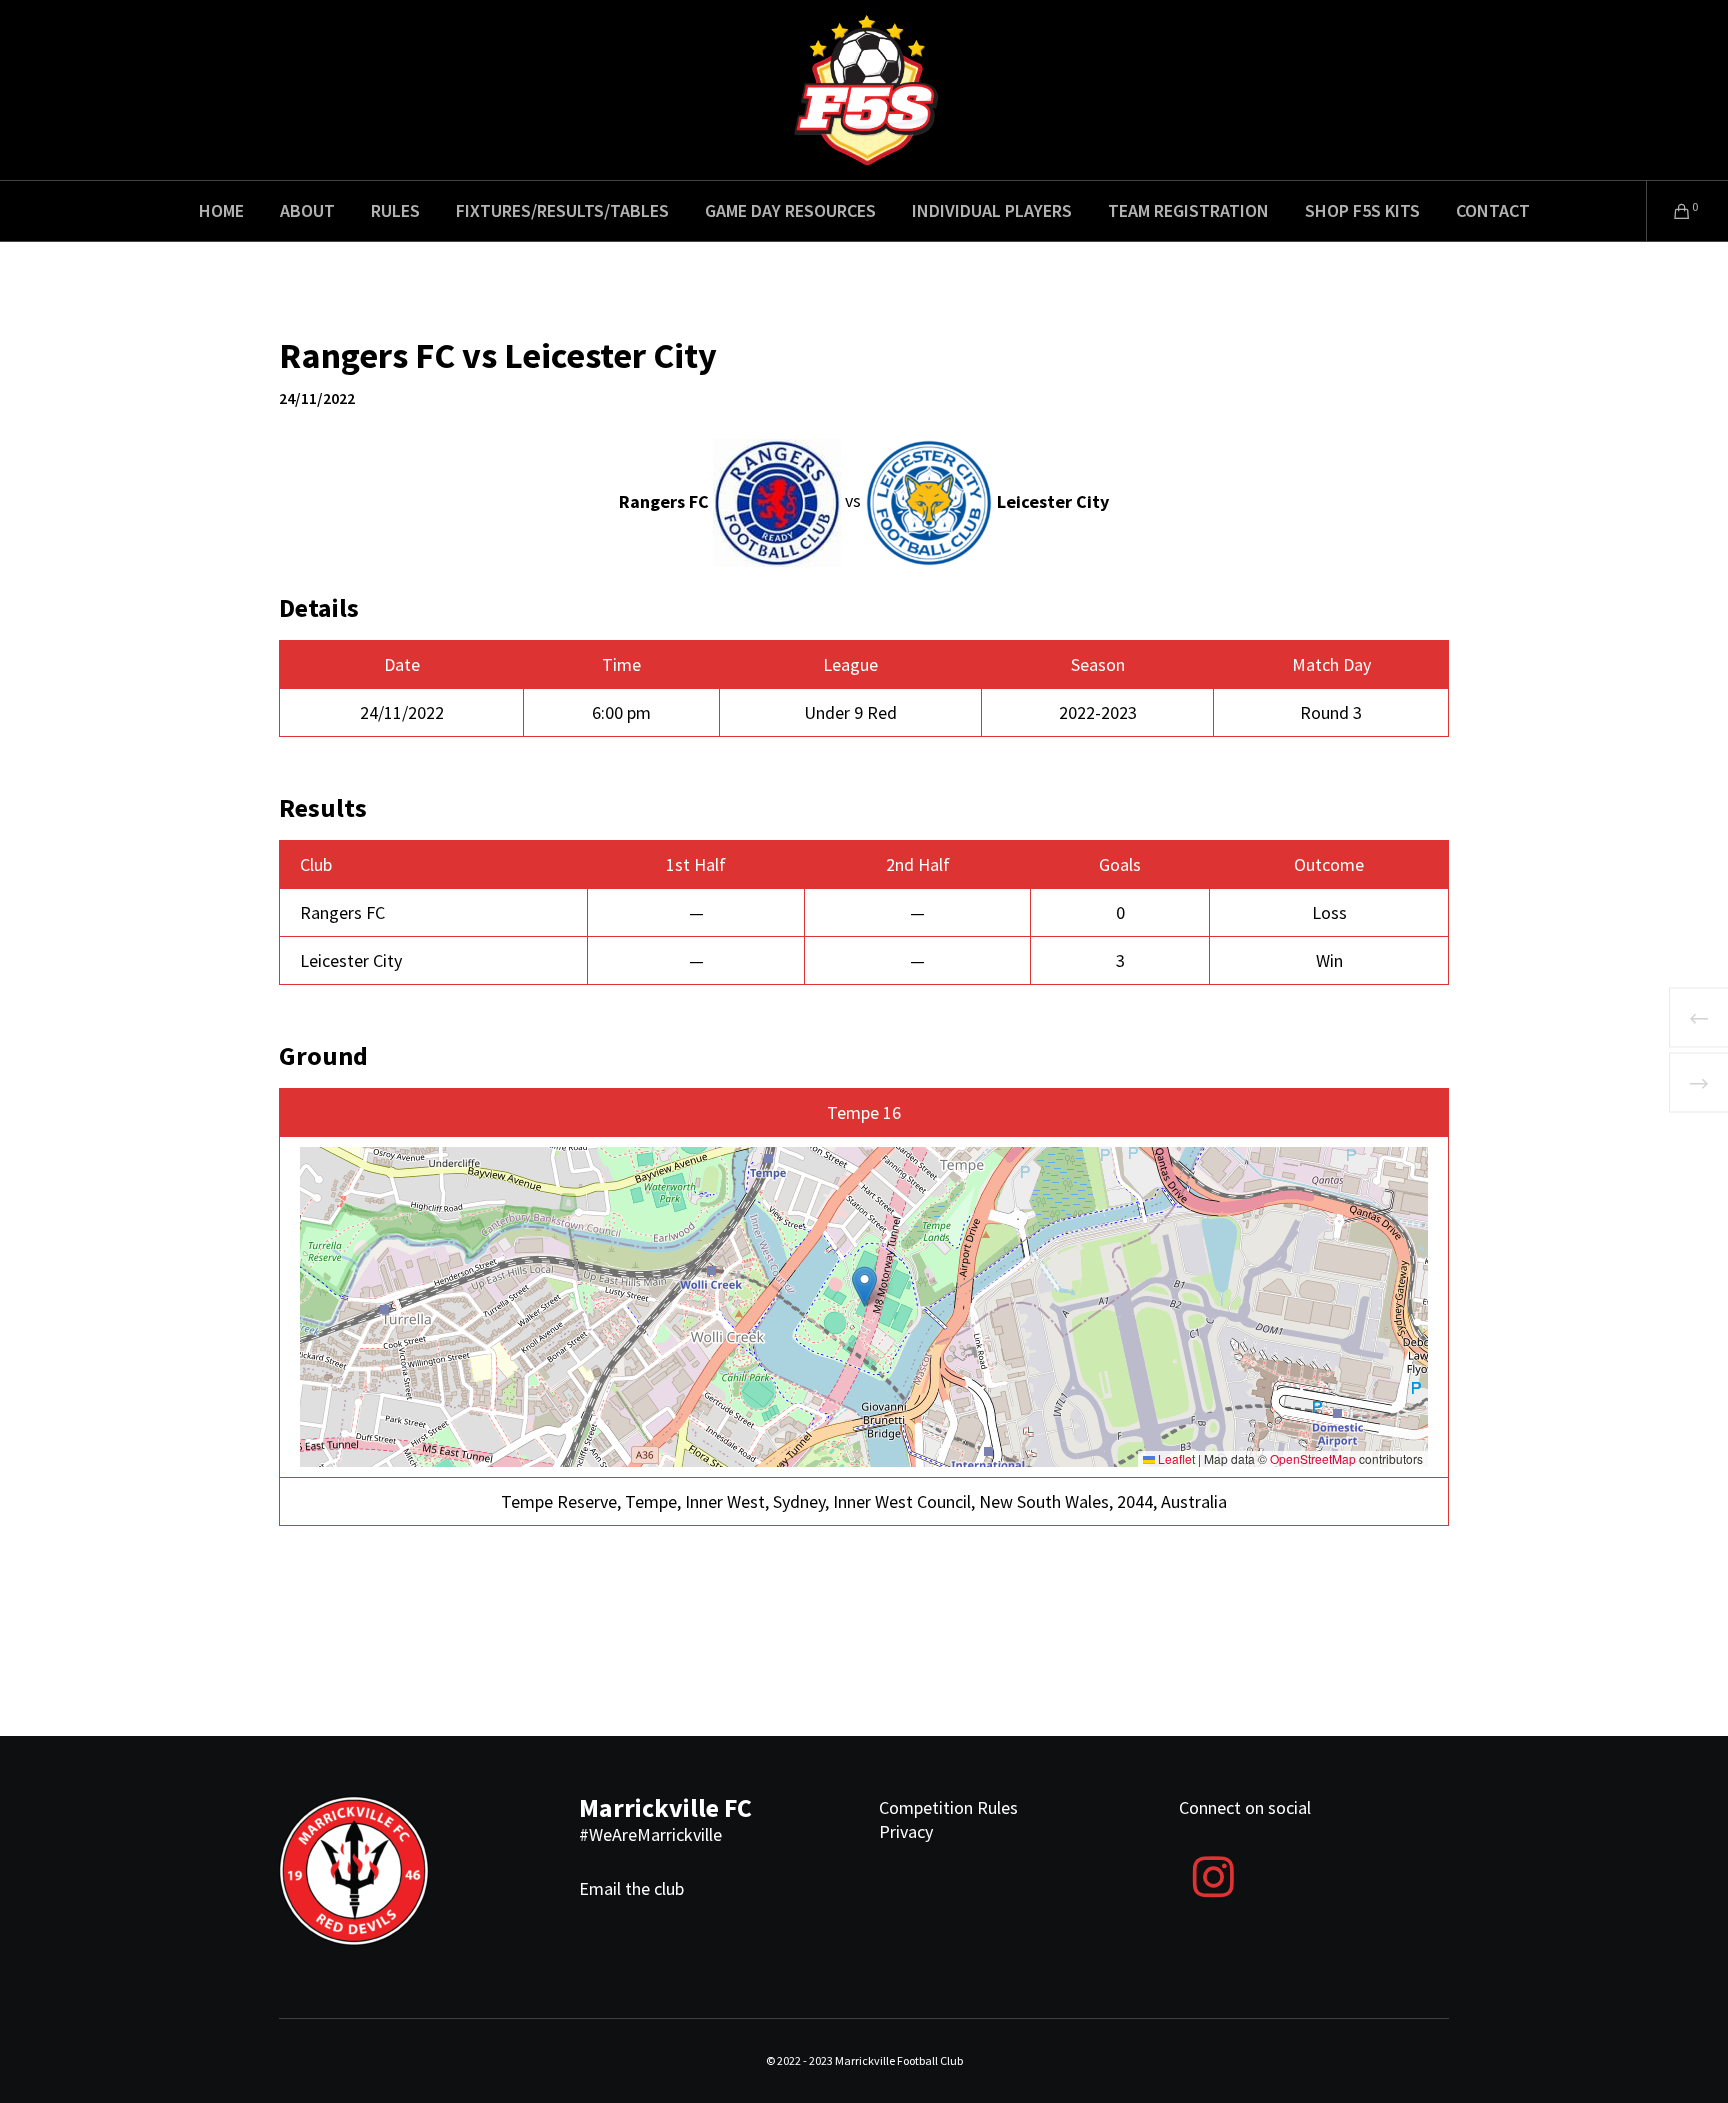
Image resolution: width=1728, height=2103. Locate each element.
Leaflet (1175, 1458)
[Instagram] (1213, 1874)
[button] (864, 1286)
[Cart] (1669, 211)
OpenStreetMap (1313, 1458)
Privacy (906, 1831)
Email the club (631, 1888)
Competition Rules (948, 1807)
